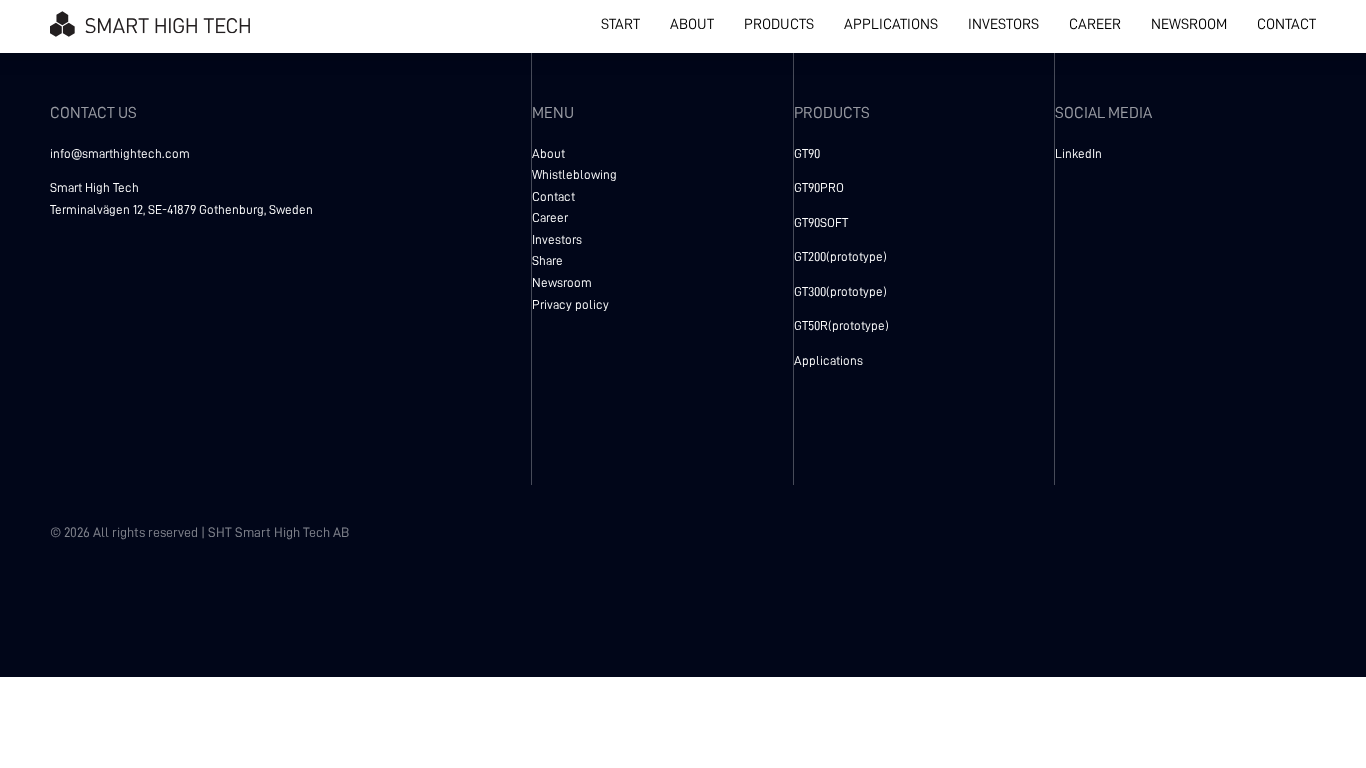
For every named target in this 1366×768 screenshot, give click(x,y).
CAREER (1095, 24)
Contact (553, 196)
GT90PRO (819, 187)
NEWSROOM (1189, 24)
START (620, 24)
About (548, 153)
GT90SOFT (821, 222)
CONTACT (1286, 24)
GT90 (807, 153)
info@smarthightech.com (120, 153)
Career (550, 217)
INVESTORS (1003, 24)
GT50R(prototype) (841, 325)
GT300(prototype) (840, 291)
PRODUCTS (779, 24)
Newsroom (562, 282)
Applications (828, 360)
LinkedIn (1078, 153)
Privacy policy (570, 304)
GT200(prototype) (840, 256)
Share (547, 260)
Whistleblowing (574, 174)
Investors (557, 239)
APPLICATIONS (891, 24)
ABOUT (692, 24)
